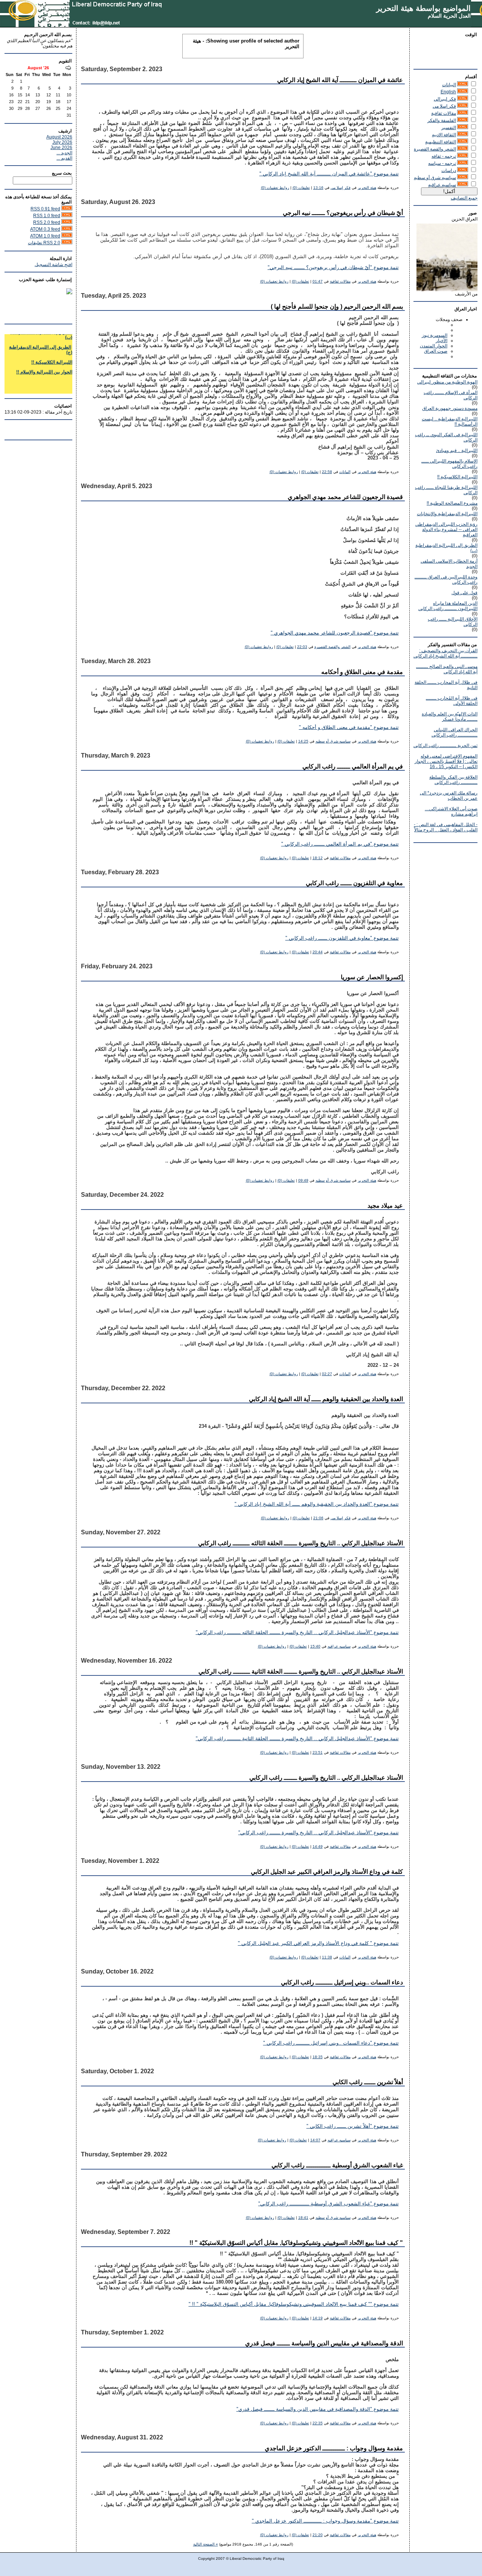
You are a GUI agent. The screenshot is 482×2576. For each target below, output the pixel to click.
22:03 (302, 647)
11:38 (327, 1957)
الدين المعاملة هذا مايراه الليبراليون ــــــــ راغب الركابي (448, 606)
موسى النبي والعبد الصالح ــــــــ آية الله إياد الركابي (447, 669)
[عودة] (68, 68)
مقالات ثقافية (444, 113)
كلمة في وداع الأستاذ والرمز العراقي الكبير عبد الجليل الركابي (327, 1872)
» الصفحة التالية (206, 2544)
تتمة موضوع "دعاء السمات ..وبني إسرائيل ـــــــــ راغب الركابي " (331, 2043)
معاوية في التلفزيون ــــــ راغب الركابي (354, 883)
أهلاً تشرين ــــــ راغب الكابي (368, 2082)
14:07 (315, 2140)
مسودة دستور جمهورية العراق (450, 408)
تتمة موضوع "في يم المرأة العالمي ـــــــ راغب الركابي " (340, 844)
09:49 (303, 1180)
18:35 (318, 2057)
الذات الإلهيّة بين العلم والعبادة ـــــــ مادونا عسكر (450, 717)
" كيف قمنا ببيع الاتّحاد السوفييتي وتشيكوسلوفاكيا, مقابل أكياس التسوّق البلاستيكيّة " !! (296, 2243)
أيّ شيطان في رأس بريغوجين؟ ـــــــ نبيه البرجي (343, 213)
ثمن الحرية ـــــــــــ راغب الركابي (445, 746)
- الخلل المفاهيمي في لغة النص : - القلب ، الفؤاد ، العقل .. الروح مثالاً (446, 827)
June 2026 (61, 148)
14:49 (318, 1846)
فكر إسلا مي (444, 106)
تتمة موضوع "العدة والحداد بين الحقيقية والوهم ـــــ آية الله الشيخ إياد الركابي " (317, 1504)
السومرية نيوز (435, 335)
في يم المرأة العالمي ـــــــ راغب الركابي (353, 766)
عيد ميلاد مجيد (385, 1206)
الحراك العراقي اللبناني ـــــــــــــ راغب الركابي (455, 732)
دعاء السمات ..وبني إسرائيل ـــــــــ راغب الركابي (342, 1982)
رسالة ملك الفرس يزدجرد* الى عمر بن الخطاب (449, 796)
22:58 (327, 472)
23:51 (318, 1752)
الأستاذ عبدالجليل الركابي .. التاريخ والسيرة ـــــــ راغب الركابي (326, 1778)
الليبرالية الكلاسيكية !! (457, 477)
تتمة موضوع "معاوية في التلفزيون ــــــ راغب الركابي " (342, 938)
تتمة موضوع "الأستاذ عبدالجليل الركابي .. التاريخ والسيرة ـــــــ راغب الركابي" (319, 1833)
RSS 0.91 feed (45, 209)
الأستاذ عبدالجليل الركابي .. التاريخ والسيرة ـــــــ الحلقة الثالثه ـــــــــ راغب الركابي (300, 1543)
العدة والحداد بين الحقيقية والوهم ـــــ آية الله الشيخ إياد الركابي (326, 1399)
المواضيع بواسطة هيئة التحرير (423, 8)
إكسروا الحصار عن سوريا (372, 977)
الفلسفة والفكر (442, 120)
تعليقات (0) (301, 188)
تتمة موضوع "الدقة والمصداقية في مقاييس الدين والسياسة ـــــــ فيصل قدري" (318, 2409)
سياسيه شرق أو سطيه (435, 178)
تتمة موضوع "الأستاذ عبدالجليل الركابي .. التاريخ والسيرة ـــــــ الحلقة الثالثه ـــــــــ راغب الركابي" (297, 1633)
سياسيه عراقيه (442, 185)
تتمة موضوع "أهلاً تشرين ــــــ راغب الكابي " (353, 2126)
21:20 (318, 2535)
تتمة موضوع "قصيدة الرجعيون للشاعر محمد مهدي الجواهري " (335, 633)
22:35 (318, 2423)
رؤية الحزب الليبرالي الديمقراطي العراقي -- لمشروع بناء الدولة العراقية (446, 530)
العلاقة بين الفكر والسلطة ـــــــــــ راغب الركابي (453, 780)
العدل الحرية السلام (449, 16)
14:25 (303, 741)
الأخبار (442, 341)
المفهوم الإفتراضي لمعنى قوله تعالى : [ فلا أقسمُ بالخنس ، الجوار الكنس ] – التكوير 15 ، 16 (446, 761)
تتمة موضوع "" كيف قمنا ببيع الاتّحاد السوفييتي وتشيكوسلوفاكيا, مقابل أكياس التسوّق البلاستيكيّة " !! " (294, 2304)
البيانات (449, 85)
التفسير (449, 128)
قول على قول (464, 593)
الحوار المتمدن (434, 346)
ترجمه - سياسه (442, 163)
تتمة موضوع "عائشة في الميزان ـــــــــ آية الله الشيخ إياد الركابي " (329, 174)
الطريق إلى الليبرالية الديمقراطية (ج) (41, 336)
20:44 (318, 952)
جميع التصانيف (464, 198)
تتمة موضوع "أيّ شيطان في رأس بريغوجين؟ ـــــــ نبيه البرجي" (333, 268)
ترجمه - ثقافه (444, 156)
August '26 (38, 68)
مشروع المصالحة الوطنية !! (452, 503)
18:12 (318, 858)
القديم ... (64, 158)
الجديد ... (64, 153)
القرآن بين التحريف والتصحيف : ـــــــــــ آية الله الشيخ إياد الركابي (445, 653)
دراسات (449, 170)
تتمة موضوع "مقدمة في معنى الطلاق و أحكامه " (349, 727)
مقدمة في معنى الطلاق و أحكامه (362, 672)
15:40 (315, 1646)
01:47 (318, 281)
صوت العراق (436, 351)
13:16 (318, 188)
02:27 (327, 1374)
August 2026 (59, 137)
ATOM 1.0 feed (45, 236)
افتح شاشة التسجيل (53, 265)
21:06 (318, 1518)
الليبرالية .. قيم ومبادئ (457, 450)
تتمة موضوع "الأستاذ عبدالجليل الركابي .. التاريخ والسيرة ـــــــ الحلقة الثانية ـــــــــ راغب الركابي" (297, 1739)
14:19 (318, 2318)
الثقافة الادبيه (444, 135)
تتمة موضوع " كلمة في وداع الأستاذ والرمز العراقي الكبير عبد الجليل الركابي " (318, 1943)
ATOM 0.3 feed (45, 229)
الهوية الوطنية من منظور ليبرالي (447, 382)
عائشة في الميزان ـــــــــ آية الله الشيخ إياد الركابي (340, 80)
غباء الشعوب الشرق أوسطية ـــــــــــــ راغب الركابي (337, 2165)
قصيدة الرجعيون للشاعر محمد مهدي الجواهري (345, 497)
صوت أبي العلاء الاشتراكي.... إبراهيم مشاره (451, 811)
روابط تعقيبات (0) (275, 188)
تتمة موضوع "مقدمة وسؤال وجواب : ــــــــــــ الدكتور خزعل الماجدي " (325, 2521)
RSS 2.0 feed (47, 222)
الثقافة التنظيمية (441, 142)
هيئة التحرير (367, 188)
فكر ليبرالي (445, 99)
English (448, 92)
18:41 (303, 2218)
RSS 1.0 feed (47, 216)
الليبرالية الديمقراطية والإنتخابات (447, 514)
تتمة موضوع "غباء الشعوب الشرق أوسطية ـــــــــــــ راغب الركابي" (329, 2204)
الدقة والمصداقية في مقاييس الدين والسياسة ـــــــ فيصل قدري (324, 2343)
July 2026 (62, 142)
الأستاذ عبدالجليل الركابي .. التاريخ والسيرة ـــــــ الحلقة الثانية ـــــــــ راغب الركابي (301, 1671)
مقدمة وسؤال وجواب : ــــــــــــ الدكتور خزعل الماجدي (334, 2448)
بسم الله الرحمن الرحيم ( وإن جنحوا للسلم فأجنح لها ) (337, 307)
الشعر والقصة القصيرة (435, 149)
